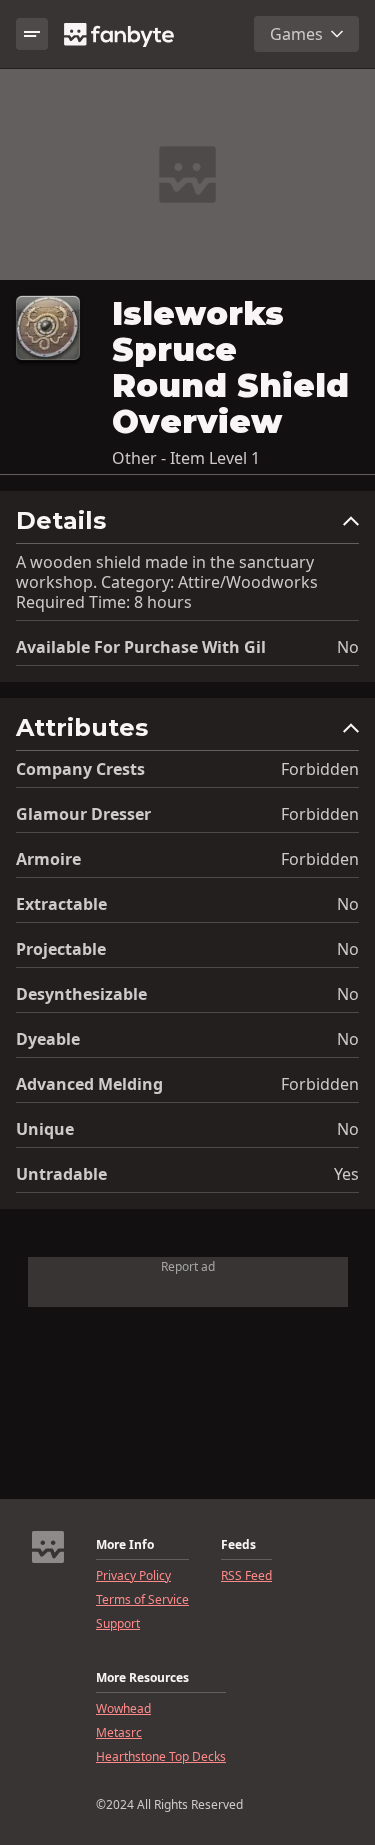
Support (118, 1624)
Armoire (48, 859)
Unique (45, 1129)
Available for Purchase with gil (141, 647)
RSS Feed (246, 1576)
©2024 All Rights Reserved (169, 1805)
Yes (346, 1174)
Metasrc (119, 1733)
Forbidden (320, 769)
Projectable (61, 949)
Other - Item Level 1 (186, 458)
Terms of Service (142, 1600)
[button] (187, 525)
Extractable (61, 904)
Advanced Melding (89, 1084)
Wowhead (123, 1709)
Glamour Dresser (83, 814)
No (348, 647)
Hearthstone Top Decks (161, 1757)
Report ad (188, 1266)
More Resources (142, 1678)
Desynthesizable (81, 994)
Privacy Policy (133, 1576)
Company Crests (80, 769)
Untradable (61, 1174)
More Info (125, 1545)
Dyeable (48, 1039)
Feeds (238, 1545)
